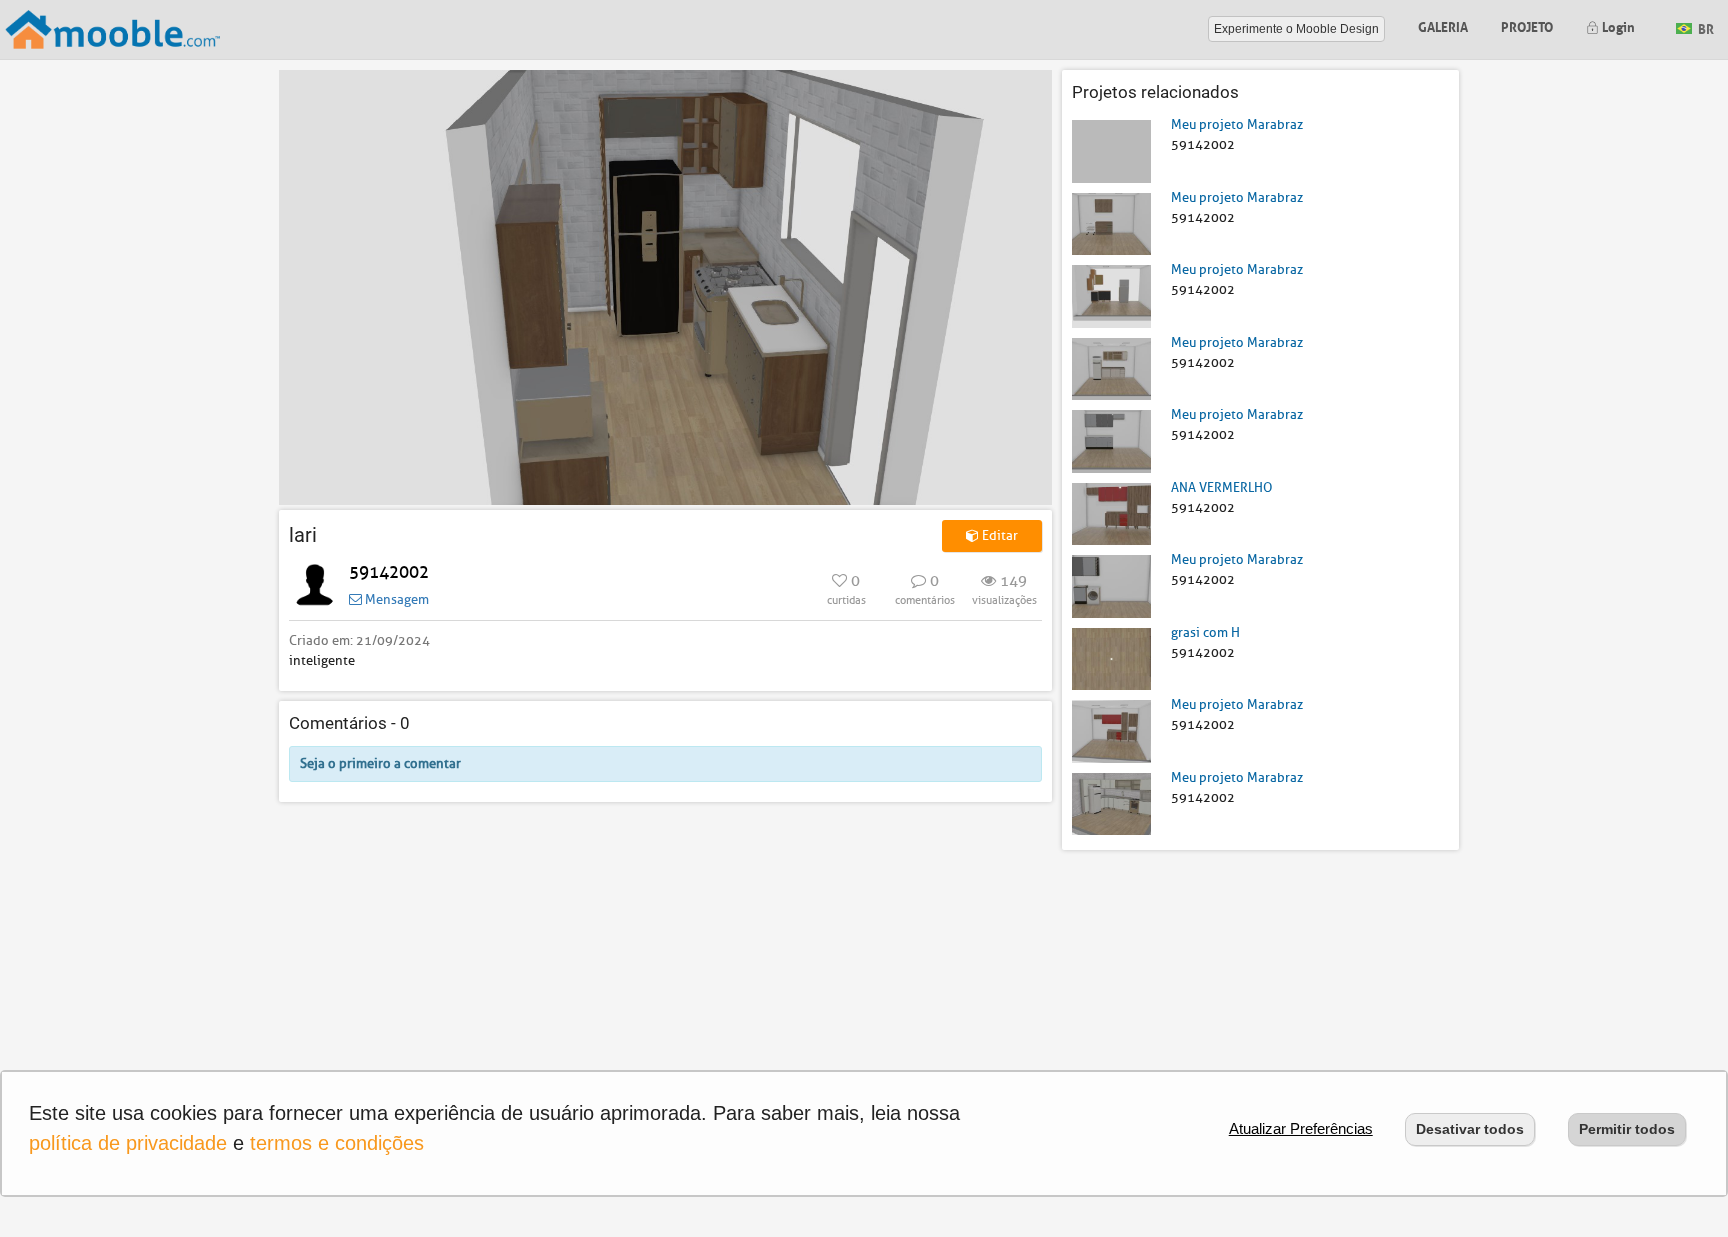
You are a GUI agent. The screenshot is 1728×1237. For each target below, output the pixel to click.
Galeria (1443, 25)
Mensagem (395, 599)
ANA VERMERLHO (1221, 487)
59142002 (389, 572)
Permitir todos (1627, 1129)
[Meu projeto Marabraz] (1111, 150)
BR (1704, 27)
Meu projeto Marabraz (1237, 124)
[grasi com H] (1111, 657)
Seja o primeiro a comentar (380, 763)
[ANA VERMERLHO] (1111, 512)
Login (1617, 25)
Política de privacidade (128, 1143)
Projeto (1527, 25)
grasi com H (1205, 632)
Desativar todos (1470, 1129)
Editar (998, 535)
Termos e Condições (337, 1143)
